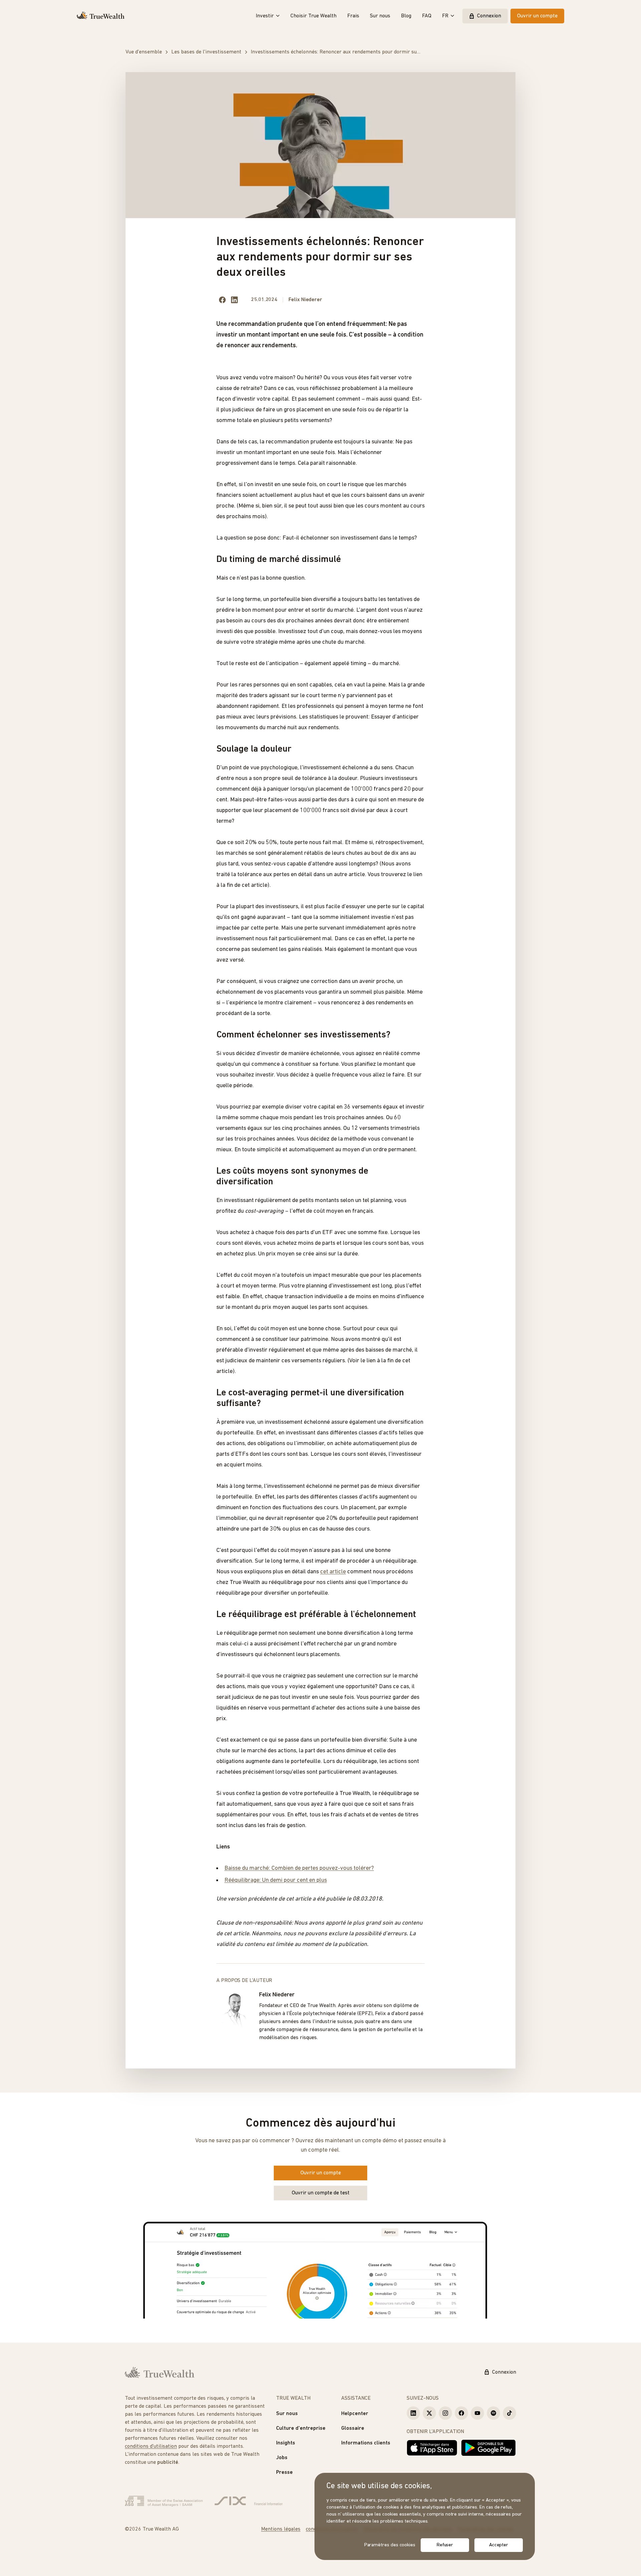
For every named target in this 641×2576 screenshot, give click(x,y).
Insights (286, 2443)
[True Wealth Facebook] (461, 2413)
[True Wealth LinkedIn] (413, 2413)
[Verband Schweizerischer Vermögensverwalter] (164, 2501)
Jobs (282, 2458)
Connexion (489, 16)
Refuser (445, 2545)
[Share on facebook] (222, 300)
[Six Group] (249, 2501)
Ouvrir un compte (537, 16)
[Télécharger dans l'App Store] (432, 2448)
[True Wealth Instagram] (445, 2413)
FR (445, 16)
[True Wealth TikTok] (509, 2413)
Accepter (499, 2545)
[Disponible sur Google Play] (488, 2448)
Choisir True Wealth (313, 16)
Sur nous (380, 16)
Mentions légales (281, 2529)
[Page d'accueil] (101, 16)
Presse (284, 2472)
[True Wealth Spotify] (493, 2413)
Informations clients (366, 2443)
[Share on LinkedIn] (234, 300)
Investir (265, 16)
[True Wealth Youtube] (477, 2413)
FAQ (427, 16)
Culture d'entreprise (301, 2428)
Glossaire (353, 2428)
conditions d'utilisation (151, 2446)
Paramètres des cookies (390, 2545)
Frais (353, 16)
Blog (406, 16)
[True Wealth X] (429, 2413)
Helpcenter (355, 2414)
